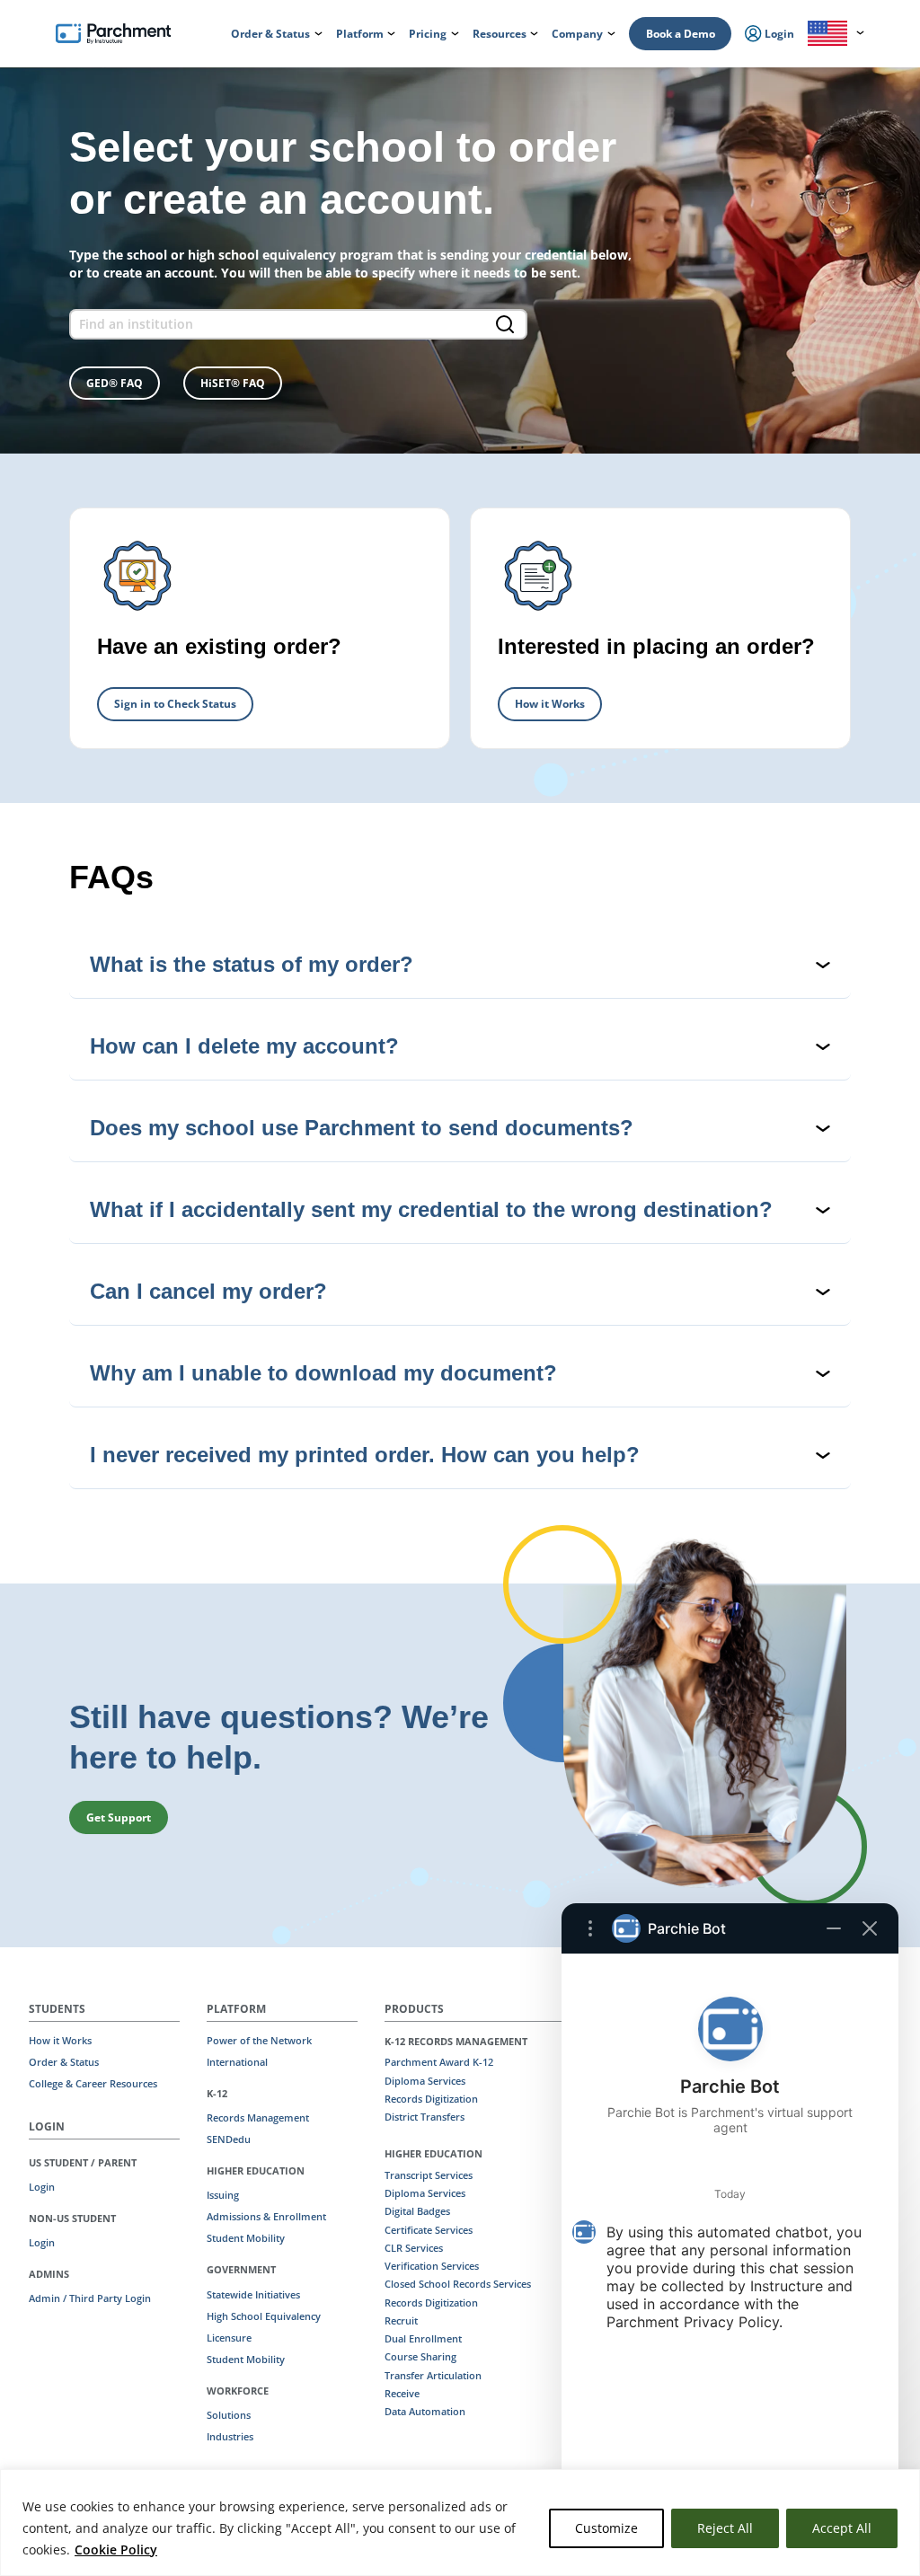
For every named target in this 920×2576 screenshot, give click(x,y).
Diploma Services (425, 2081)
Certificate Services (429, 2230)
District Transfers (425, 2117)
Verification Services (432, 2266)
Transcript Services (429, 2175)
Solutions (229, 2415)
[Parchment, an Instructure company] (113, 34)
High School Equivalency (264, 2316)
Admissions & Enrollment (266, 2217)
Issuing (223, 2195)
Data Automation (425, 2412)
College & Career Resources (93, 2084)
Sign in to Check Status (175, 704)
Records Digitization (431, 2099)
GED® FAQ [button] (115, 383)
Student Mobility (246, 2238)
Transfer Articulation (433, 2376)
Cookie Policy (116, 2550)
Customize (606, 2528)
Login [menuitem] (778, 34)
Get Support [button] (119, 1817)
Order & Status (64, 2062)
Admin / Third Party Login (90, 2298)
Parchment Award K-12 (439, 2062)
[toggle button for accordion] (460, 965)
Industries (230, 2437)
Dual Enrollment (423, 2339)
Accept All (842, 2528)
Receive (402, 2394)
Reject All (725, 2528)
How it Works (550, 704)
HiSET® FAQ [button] (233, 383)
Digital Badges (417, 2211)
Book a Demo (681, 34)
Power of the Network (259, 2041)
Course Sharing (420, 2357)
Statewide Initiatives (253, 2295)
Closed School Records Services (458, 2284)
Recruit (401, 2321)
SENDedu (229, 2139)
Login (42, 2187)
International (237, 2062)
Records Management (258, 2118)
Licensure (229, 2338)
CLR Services (414, 2248)
